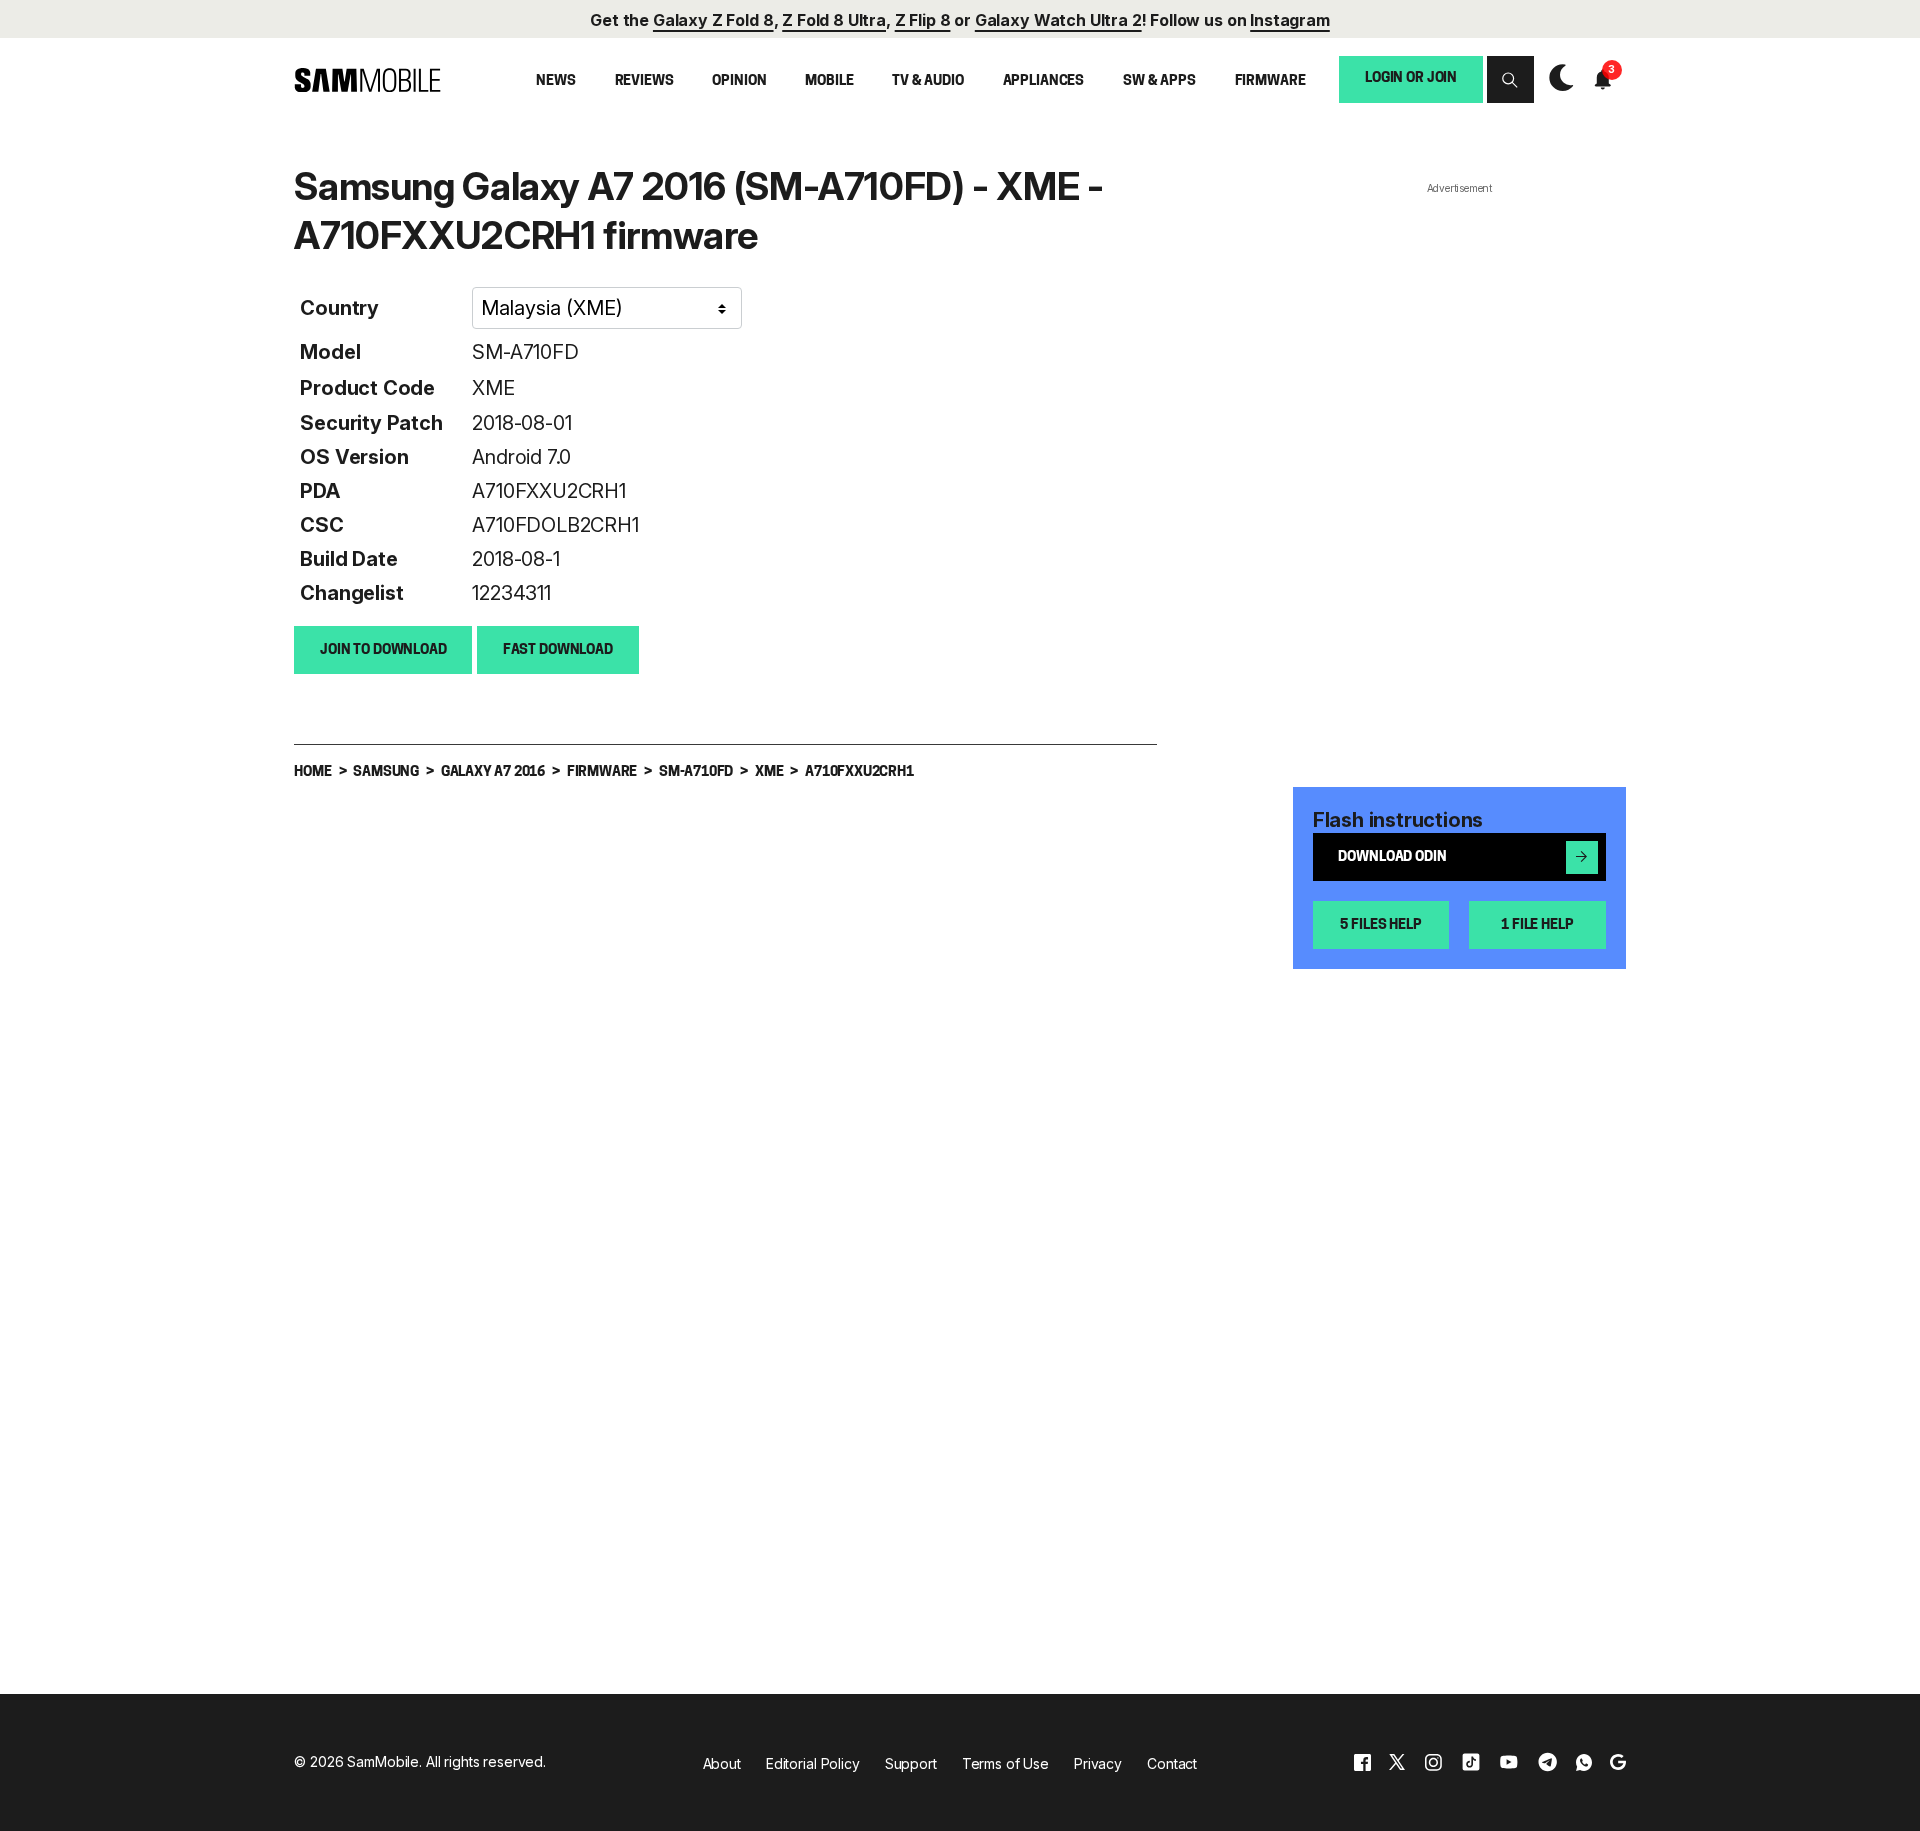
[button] (1510, 79)
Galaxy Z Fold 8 (713, 20)
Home (312, 772)
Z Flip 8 (923, 20)
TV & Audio (928, 81)
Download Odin (1392, 857)
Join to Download (383, 650)
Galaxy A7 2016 (493, 772)
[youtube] (1509, 1762)
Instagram (1290, 20)
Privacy (1098, 1763)
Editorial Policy (813, 1763)
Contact (1172, 1763)
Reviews (644, 81)
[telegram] (1547, 1762)
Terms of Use (1005, 1763)
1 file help (1537, 925)
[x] (1397, 1762)
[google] (1618, 1762)
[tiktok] (1471, 1762)
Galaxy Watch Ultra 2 (1058, 20)
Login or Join (1411, 78)
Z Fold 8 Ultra (834, 20)
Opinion (739, 81)
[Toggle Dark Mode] (1556, 80)
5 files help (1380, 925)
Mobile (829, 81)
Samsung (386, 772)
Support (911, 1763)
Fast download (558, 650)
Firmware (1270, 81)
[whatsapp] (1584, 1762)
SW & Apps (1159, 81)
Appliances (1044, 81)
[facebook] (1362, 1762)
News (555, 81)
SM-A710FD (525, 352)
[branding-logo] (367, 80)
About (722, 1763)
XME (493, 388)
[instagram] (1433, 1762)
